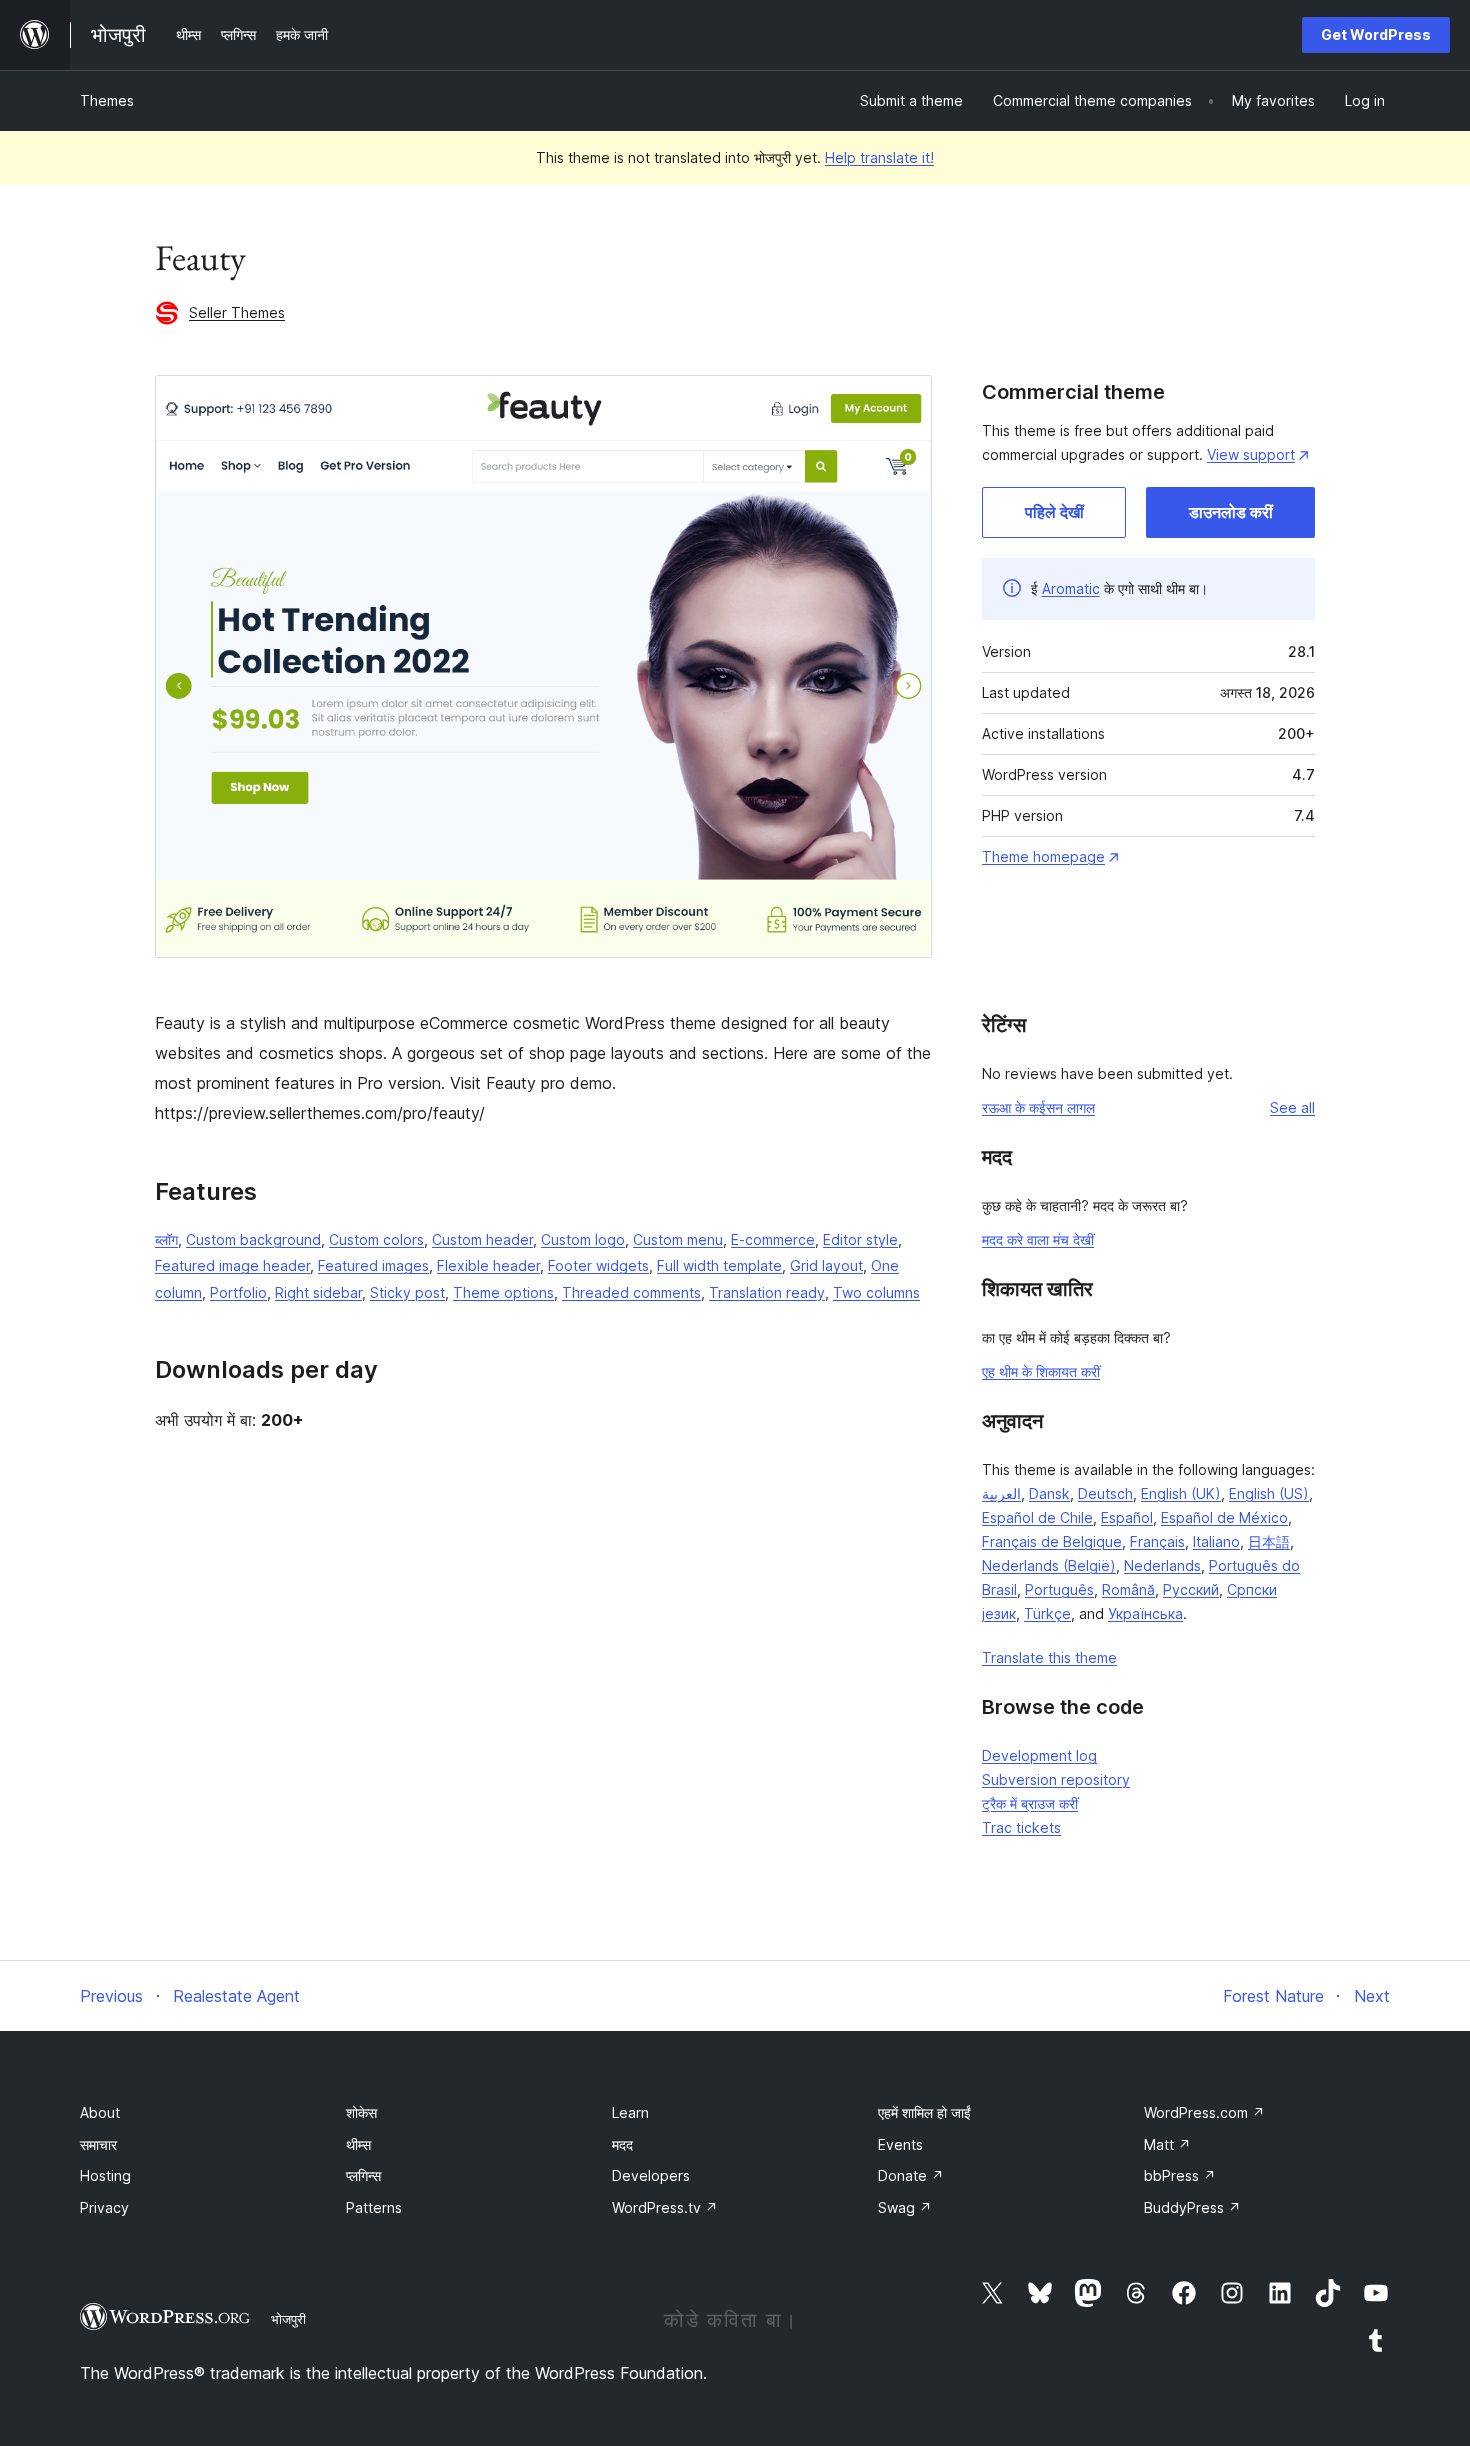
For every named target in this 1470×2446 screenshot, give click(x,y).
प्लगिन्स (363, 2175)
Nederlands (1162, 1565)
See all (1292, 1107)
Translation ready (767, 1292)
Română (1128, 1589)
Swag (905, 2207)
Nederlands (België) (1049, 1565)
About (100, 2112)
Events (900, 2144)
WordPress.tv (665, 2207)
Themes (107, 100)
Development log (1039, 1755)
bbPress (1180, 2175)
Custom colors (376, 1239)
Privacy (104, 2207)
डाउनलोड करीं (1231, 512)
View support (1251, 454)
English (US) (1269, 1493)
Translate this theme (1049, 1657)
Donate (911, 2175)
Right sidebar (318, 1292)
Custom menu (678, 1239)
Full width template (719, 1265)
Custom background (253, 1239)
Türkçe (1047, 1613)
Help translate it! (879, 157)
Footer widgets (598, 1265)
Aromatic (1071, 588)
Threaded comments (631, 1292)
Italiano (1216, 1541)
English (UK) (1181, 1493)
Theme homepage (1043, 856)
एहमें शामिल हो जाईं (924, 2112)
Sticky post (407, 1292)
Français (1157, 1541)
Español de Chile (1037, 1517)
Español (1127, 1517)
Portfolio (238, 1292)
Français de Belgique (1052, 1541)
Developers (651, 2175)
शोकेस (361, 2112)
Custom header (482, 1239)
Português (1059, 1589)
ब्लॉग (166, 1239)
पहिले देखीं (1054, 512)
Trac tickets (1021, 1827)
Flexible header (488, 1265)
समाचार (98, 2144)
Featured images (373, 1265)
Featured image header (232, 1265)
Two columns (876, 1292)
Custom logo (583, 1239)
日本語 (1269, 1541)
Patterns (374, 2207)
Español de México (1224, 1517)
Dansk (1049, 1493)
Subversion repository (1056, 1779)
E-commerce (773, 1239)
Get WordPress (1376, 34)
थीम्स (358, 2144)
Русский (1191, 1589)
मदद (622, 2144)
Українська (1145, 1613)
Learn (630, 2112)
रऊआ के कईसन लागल (1038, 1107)
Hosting (105, 2175)
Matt (1167, 2144)
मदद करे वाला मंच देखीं (1038, 1239)
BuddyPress (1192, 2207)
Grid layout (826, 1265)
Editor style (860, 1239)
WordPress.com (1204, 2112)
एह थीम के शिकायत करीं (1041, 1371)
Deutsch (1105, 1493)
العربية (1001, 1493)
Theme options (503, 1292)
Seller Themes (237, 312)
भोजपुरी (288, 2319)
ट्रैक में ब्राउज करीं (1030, 1803)
